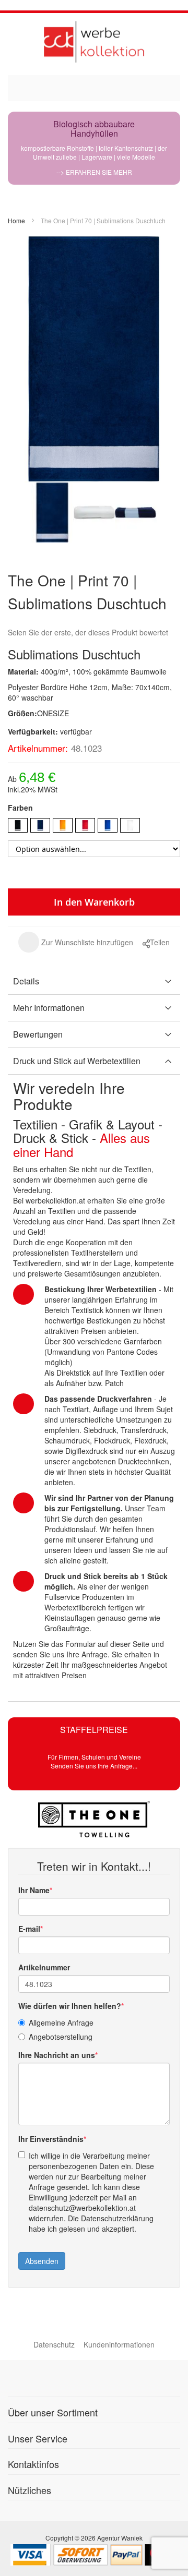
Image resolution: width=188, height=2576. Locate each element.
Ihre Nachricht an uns (57, 2055)
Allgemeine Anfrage (61, 2023)
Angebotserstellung (61, 2037)
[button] (76, 942)
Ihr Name (34, 1890)
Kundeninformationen (119, 2344)
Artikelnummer (44, 1967)
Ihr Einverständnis (51, 2139)
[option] (18, 825)
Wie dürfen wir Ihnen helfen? (70, 2006)
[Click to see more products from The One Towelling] (94, 1819)
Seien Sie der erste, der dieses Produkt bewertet (88, 632)
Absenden (42, 2261)
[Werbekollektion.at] (94, 41)
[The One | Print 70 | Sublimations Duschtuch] (52, 512)
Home (16, 220)
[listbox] (94, 827)
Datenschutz (54, 2344)
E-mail (29, 1929)
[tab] (94, 982)
